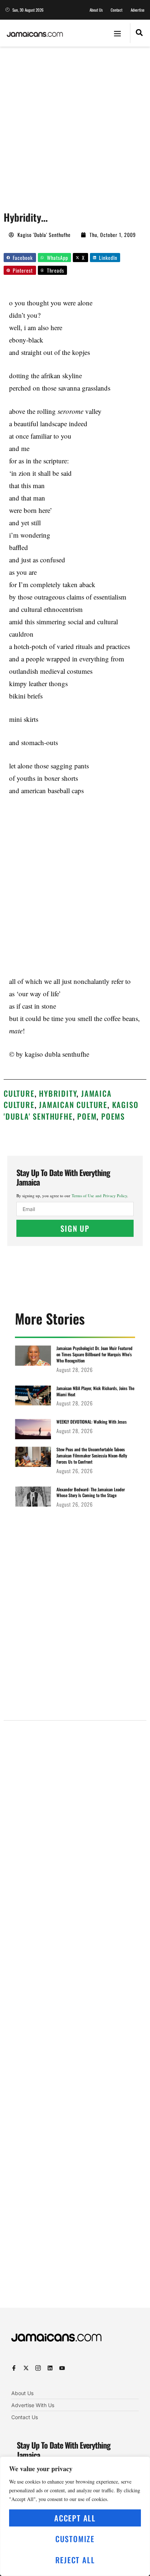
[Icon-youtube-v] (62, 2368)
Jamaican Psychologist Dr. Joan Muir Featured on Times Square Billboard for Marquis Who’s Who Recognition (94, 1354)
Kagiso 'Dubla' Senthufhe (71, 1110)
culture (19, 1093)
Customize (75, 2539)
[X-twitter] (26, 2368)
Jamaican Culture (73, 1105)
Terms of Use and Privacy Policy (99, 1196)
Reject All (75, 2560)
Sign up (75, 1228)
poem (87, 1116)
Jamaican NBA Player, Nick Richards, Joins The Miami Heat (95, 1391)
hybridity (58, 1093)
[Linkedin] (50, 2368)
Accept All (75, 2518)
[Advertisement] (75, 125)
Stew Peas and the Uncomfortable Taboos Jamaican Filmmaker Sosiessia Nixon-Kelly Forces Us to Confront (92, 1455)
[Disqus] (75, 2013)
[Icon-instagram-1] (38, 2368)
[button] (118, 33)
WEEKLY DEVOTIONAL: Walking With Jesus (92, 1422)
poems (113, 1116)
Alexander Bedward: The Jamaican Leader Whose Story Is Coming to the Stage (91, 1492)
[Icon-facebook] (14, 2368)
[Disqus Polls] (75, 1819)
